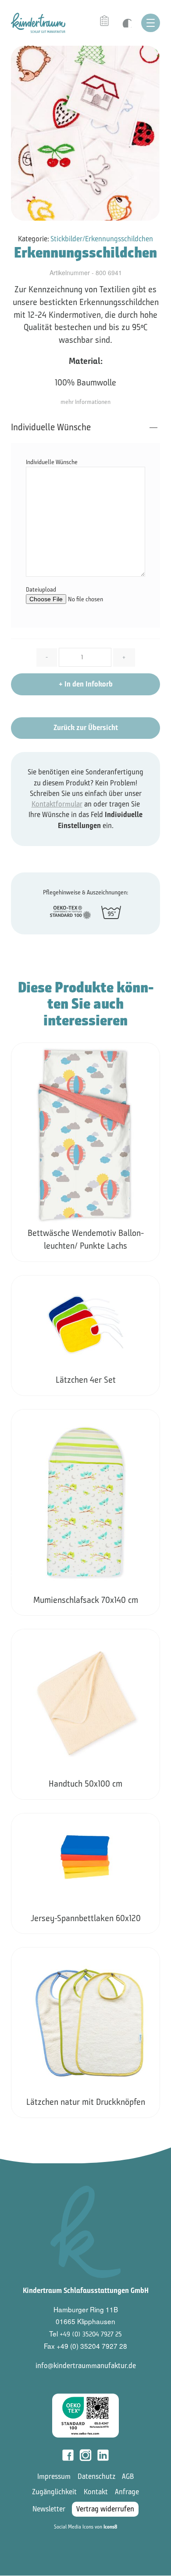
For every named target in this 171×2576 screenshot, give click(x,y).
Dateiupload (41, 590)
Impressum (54, 2476)
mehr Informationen (85, 402)
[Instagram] (85, 2455)
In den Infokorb (86, 684)
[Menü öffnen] (151, 23)
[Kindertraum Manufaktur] (38, 22)
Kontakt (96, 2492)
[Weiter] (160, 1573)
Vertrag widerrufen (105, 2509)
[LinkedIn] (103, 2455)
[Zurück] (12, 1574)
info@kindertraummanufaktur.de (86, 2366)
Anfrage (127, 2492)
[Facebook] (68, 2455)
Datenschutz (96, 2476)
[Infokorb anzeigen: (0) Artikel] (105, 21)
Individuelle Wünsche (51, 427)
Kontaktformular (57, 804)
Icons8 (110, 2527)
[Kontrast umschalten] (126, 23)
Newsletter (49, 2509)
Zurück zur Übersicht (86, 728)
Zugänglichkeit (54, 2492)
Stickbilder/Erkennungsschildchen (102, 239)
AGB (128, 2476)
